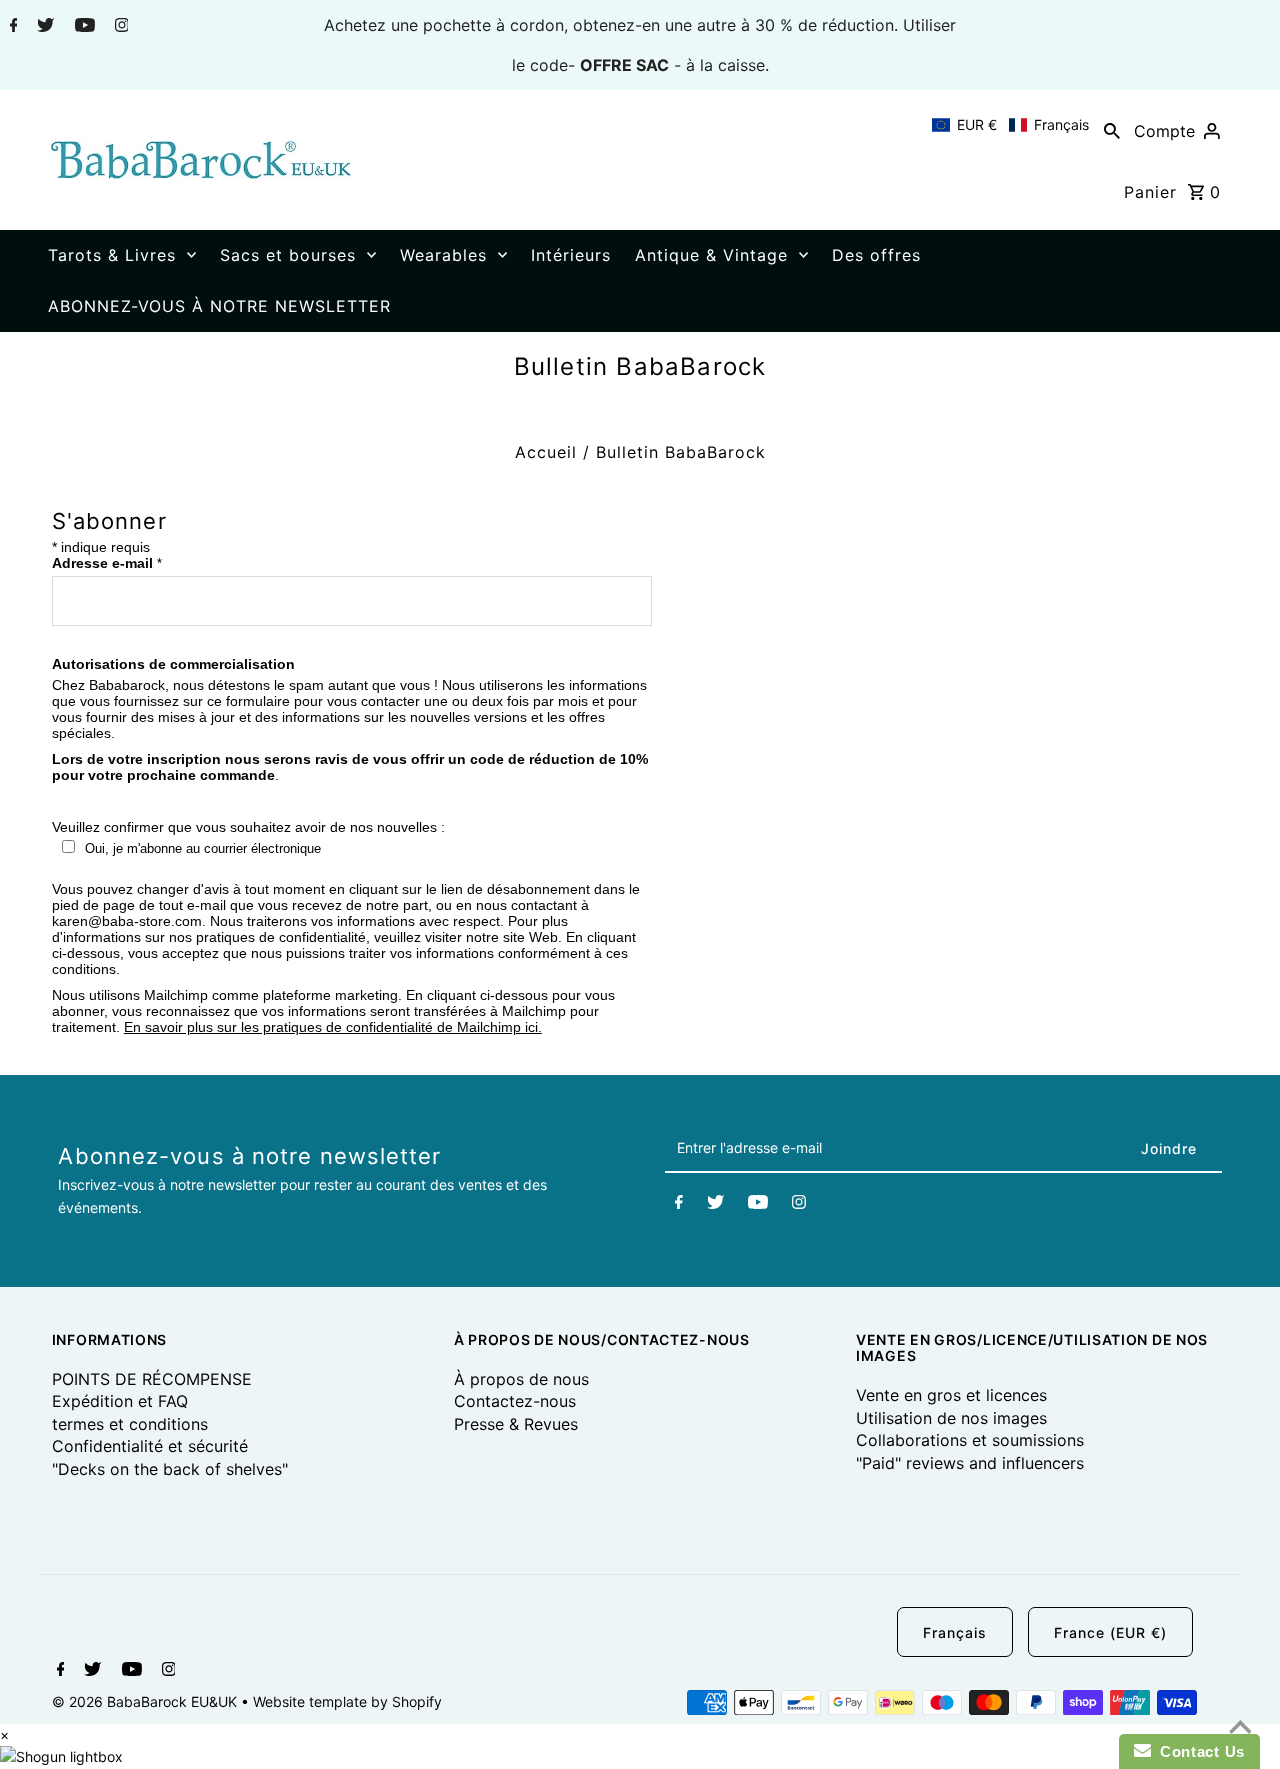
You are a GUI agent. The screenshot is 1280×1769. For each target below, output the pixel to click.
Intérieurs (571, 255)
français (955, 1632)
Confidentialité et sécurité (150, 1446)
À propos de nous (521, 1379)
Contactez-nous (515, 1401)
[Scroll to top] (1240, 1729)
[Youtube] (82, 27)
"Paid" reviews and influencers (970, 1463)
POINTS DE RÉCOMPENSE (152, 1379)
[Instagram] (119, 27)
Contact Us (1198, 1751)
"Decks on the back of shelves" (170, 1469)
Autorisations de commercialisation (173, 664)
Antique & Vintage (711, 255)
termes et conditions (130, 1424)
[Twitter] (43, 27)
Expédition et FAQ (120, 1401)
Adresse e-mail (107, 563)
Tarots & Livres (112, 255)
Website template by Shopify (347, 1701)
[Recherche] (1112, 130)
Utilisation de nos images (951, 1418)
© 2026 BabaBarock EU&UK (146, 1701)
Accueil (546, 452)
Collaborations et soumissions (970, 1440)
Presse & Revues (516, 1424)
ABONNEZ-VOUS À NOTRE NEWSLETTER (219, 306)
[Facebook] (11, 27)
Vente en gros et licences (951, 1395)
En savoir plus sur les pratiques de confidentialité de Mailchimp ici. (333, 1027)
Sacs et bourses (288, 255)
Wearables (443, 255)
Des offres (876, 255)
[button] (1010, 125)
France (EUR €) (1110, 1632)
